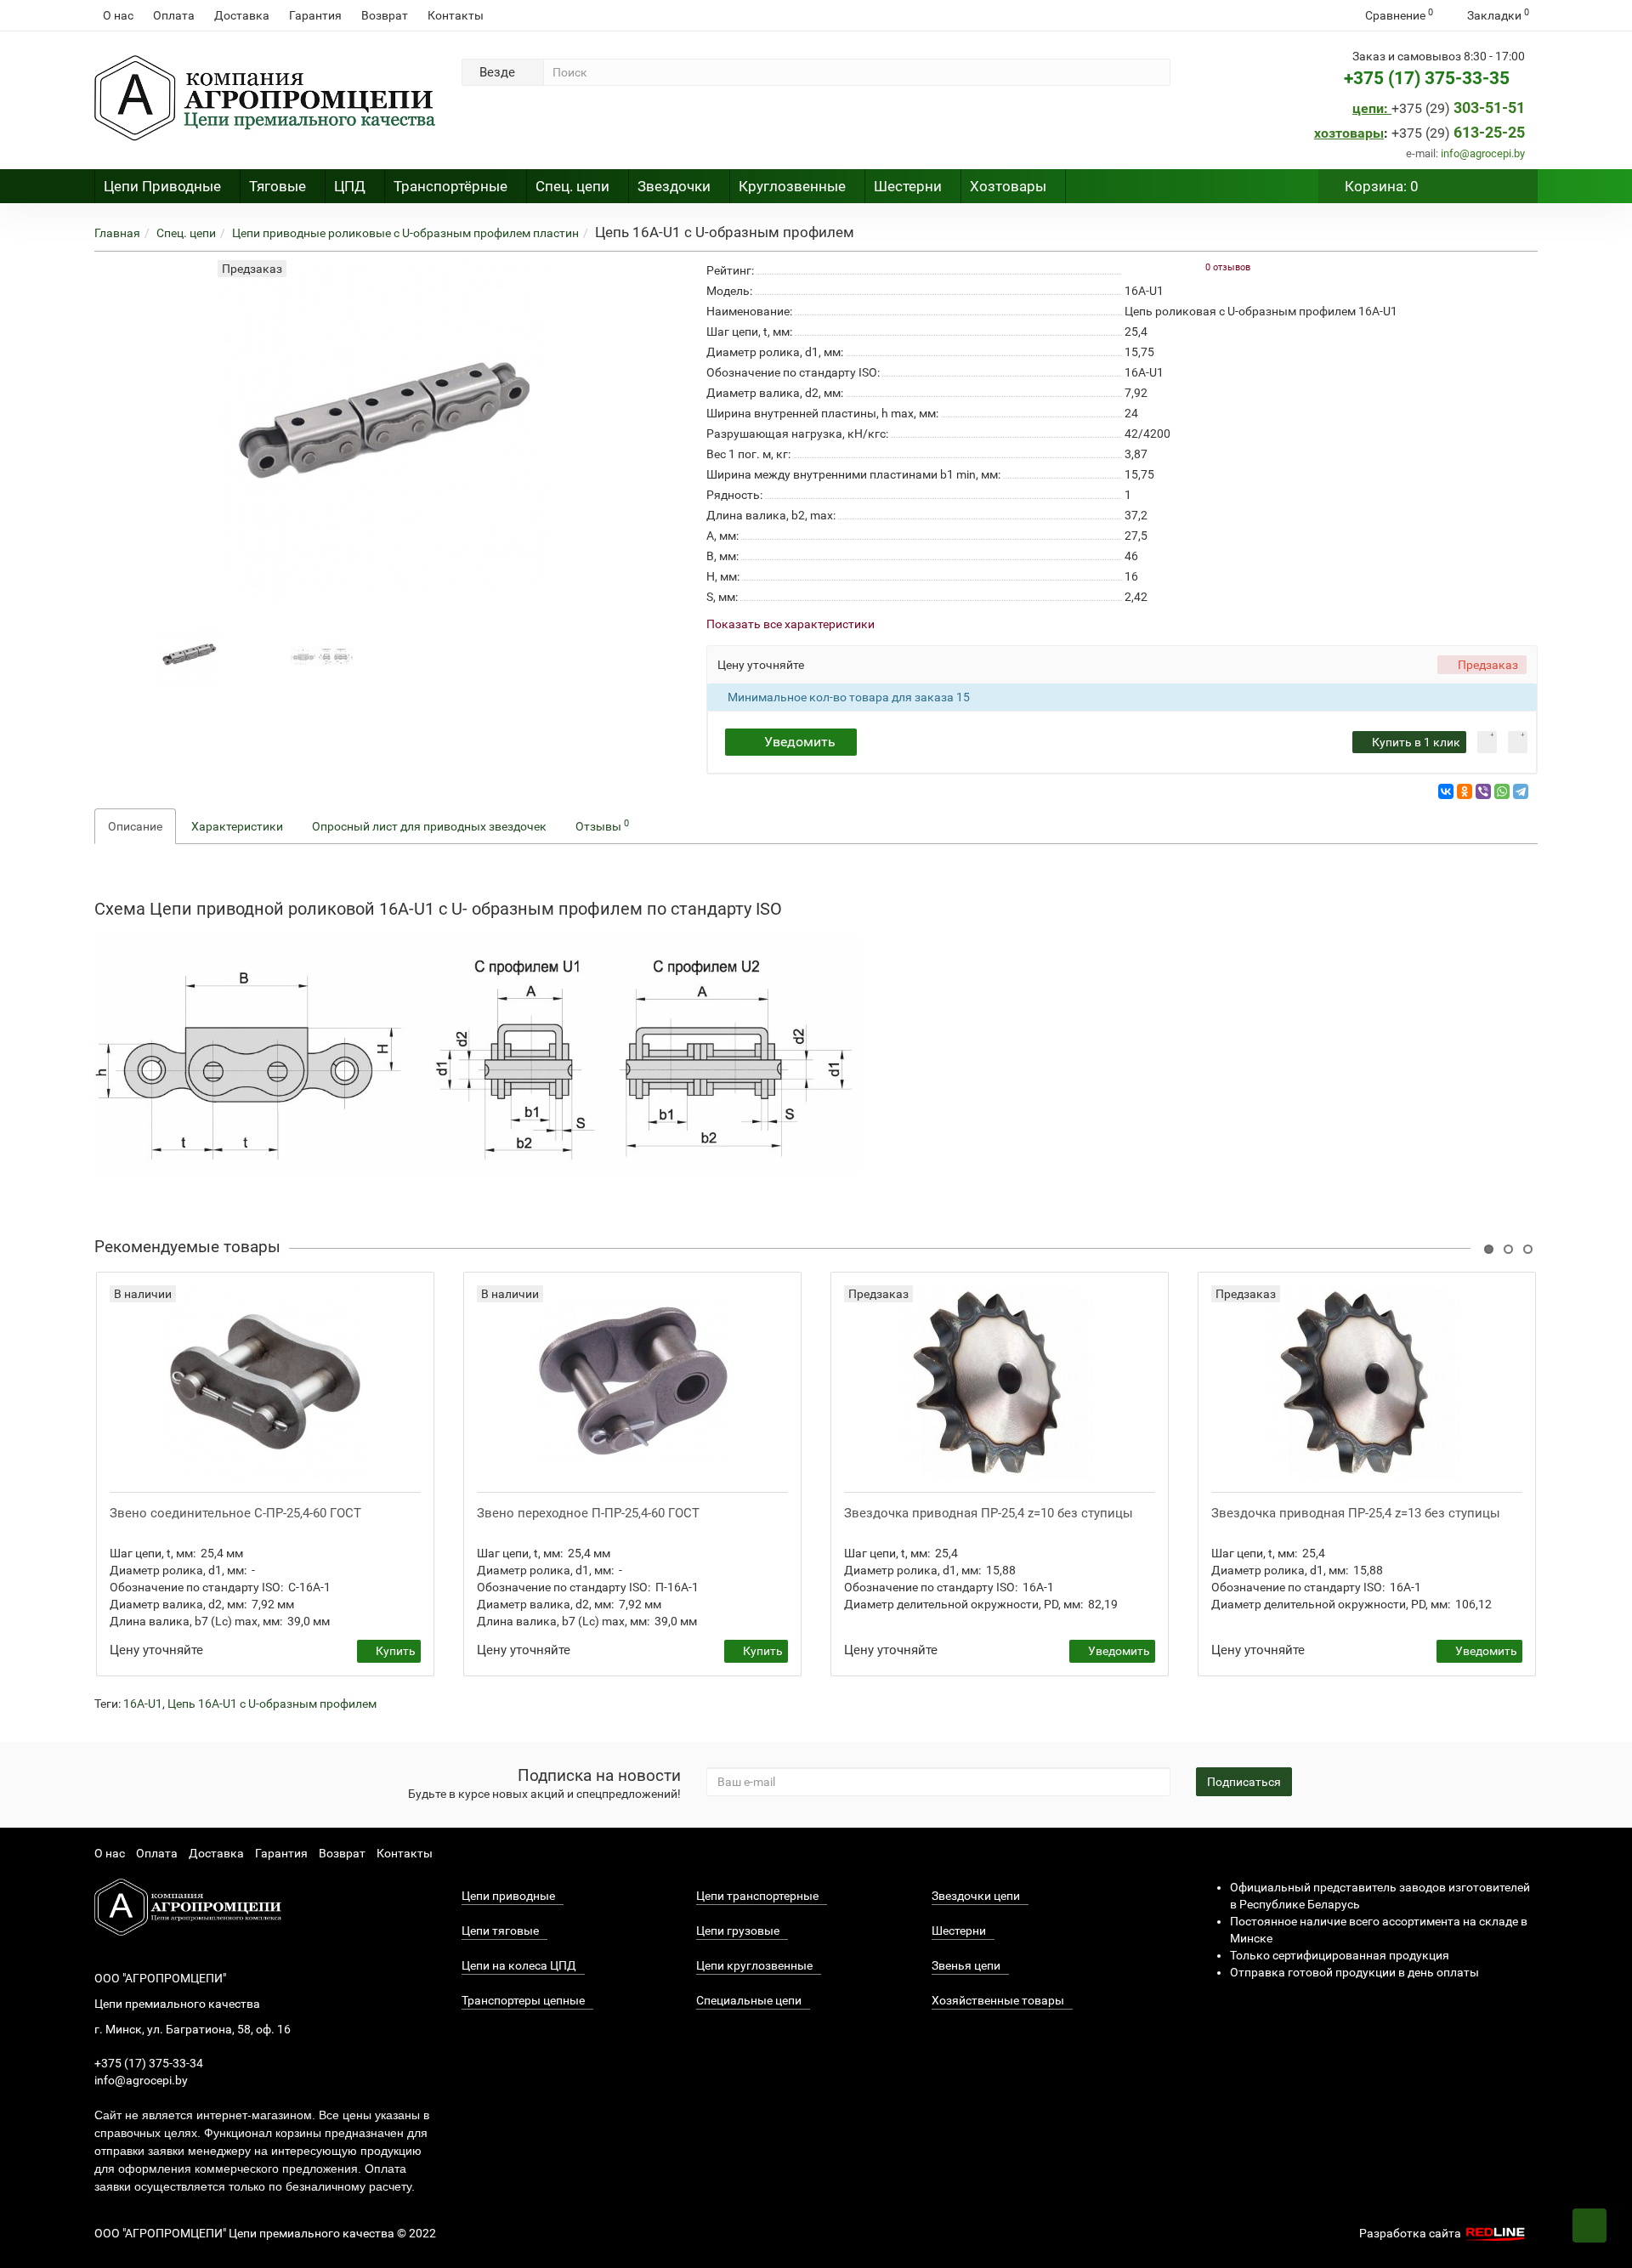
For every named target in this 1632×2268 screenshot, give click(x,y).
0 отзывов (1228, 267)
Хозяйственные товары (998, 2000)
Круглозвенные (792, 186)
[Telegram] (1521, 791)
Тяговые (278, 186)
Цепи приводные (508, 1896)
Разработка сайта (1411, 2233)
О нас (118, 15)
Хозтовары (1008, 186)
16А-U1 (143, 1704)
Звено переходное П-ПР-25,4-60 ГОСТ (588, 1513)
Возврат (385, 15)
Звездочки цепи (976, 1896)
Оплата (174, 15)
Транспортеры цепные (523, 2000)
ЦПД (350, 186)
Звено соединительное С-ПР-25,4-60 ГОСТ (235, 1513)
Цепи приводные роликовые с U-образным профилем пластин (405, 233)
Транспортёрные (450, 186)
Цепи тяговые (500, 1931)
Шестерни (908, 186)
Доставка (242, 15)
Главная (117, 233)
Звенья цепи (966, 1965)
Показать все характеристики (790, 624)
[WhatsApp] (1502, 791)
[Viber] (1483, 791)
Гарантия (315, 15)
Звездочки (674, 186)
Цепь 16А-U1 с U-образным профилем (272, 1704)
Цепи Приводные (162, 186)
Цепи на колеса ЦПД (519, 1965)
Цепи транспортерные (757, 1896)
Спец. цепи (572, 186)
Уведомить (800, 742)
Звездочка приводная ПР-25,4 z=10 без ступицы (989, 1513)
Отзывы (602, 825)
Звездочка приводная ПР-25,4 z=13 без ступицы (1356, 1513)
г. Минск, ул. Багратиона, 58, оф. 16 (193, 2029)
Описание (135, 826)
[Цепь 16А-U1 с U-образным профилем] (190, 655)
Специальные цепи (749, 2000)
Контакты (456, 15)
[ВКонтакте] (1446, 791)
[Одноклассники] (1465, 791)
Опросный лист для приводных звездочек (429, 826)
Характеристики (237, 826)
